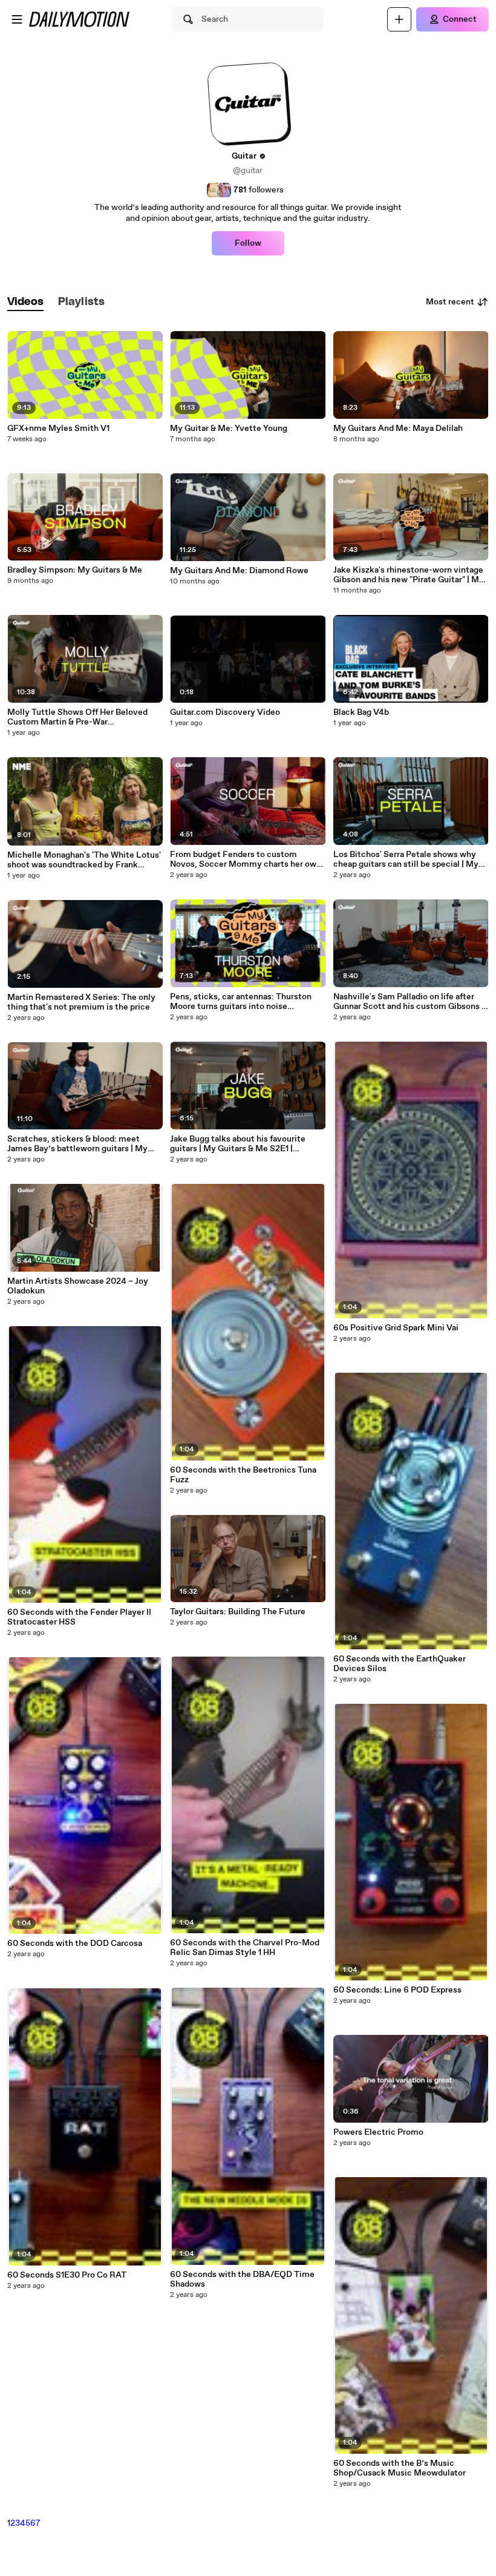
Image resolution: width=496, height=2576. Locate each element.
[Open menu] (17, 19)
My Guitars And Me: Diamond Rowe (239, 571)
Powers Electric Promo (378, 2132)
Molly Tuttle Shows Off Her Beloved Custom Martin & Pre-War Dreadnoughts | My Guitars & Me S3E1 (80, 717)
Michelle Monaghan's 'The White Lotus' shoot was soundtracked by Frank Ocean (84, 860)
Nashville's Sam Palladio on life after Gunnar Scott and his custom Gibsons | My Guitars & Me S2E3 (409, 1002)
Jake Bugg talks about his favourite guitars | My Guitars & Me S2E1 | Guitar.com (238, 1144)
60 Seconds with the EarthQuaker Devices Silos (400, 1664)
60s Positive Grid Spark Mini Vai (396, 1328)
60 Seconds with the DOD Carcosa (75, 1943)
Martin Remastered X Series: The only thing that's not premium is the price (81, 1002)
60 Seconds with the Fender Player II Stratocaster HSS (79, 1617)
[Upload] (399, 19)
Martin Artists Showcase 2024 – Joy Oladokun (78, 1286)
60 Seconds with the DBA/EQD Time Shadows (242, 2279)
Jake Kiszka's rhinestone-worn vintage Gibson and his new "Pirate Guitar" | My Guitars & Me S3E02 (409, 575)
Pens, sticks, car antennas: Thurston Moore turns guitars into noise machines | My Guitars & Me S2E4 (241, 1002)
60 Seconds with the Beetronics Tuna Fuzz (243, 1475)
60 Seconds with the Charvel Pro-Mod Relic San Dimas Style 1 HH (245, 1948)
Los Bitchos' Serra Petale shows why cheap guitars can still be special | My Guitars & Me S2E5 (406, 859)
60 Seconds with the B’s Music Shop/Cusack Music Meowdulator (400, 2468)
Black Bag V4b (361, 712)
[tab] (25, 302)
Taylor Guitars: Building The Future (238, 1612)
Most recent (450, 302)
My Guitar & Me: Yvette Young (229, 429)
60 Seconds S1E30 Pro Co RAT (67, 2275)
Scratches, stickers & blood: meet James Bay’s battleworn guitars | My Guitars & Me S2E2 (77, 1144)
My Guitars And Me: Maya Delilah (398, 429)
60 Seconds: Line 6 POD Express (397, 1990)
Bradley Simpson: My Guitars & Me (75, 570)
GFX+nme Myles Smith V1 (58, 429)
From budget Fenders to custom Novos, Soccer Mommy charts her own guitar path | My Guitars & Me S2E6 (246, 859)
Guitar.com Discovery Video (225, 712)
